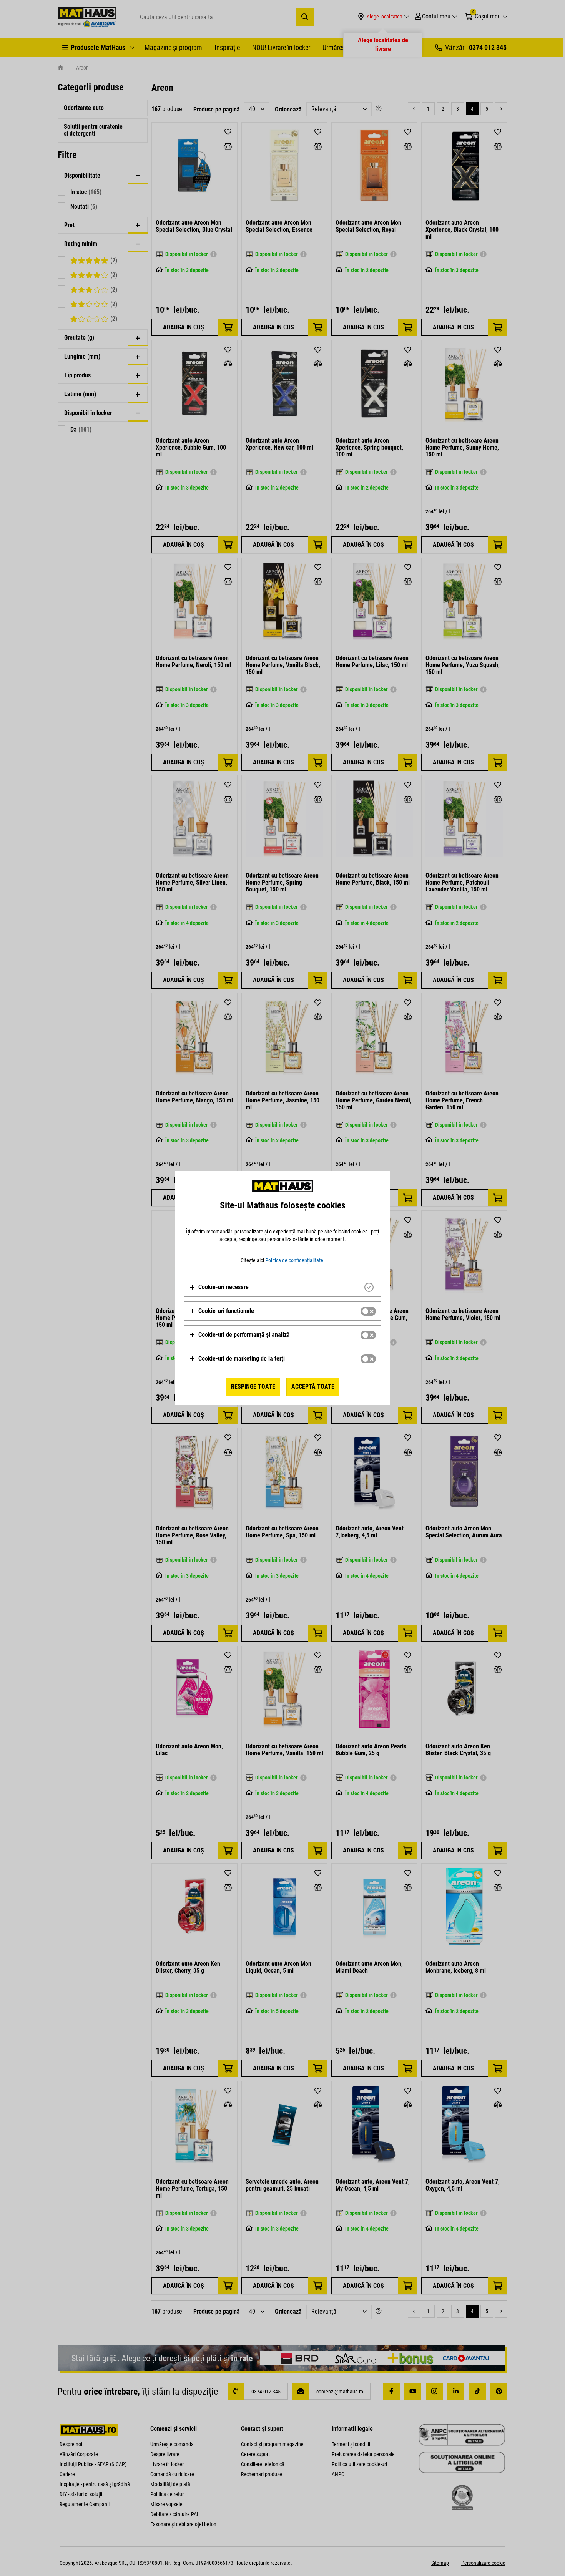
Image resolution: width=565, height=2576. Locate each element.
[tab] (282, 1287)
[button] (219, 1287)
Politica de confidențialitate (294, 1260)
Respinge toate (253, 1387)
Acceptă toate (313, 1387)
